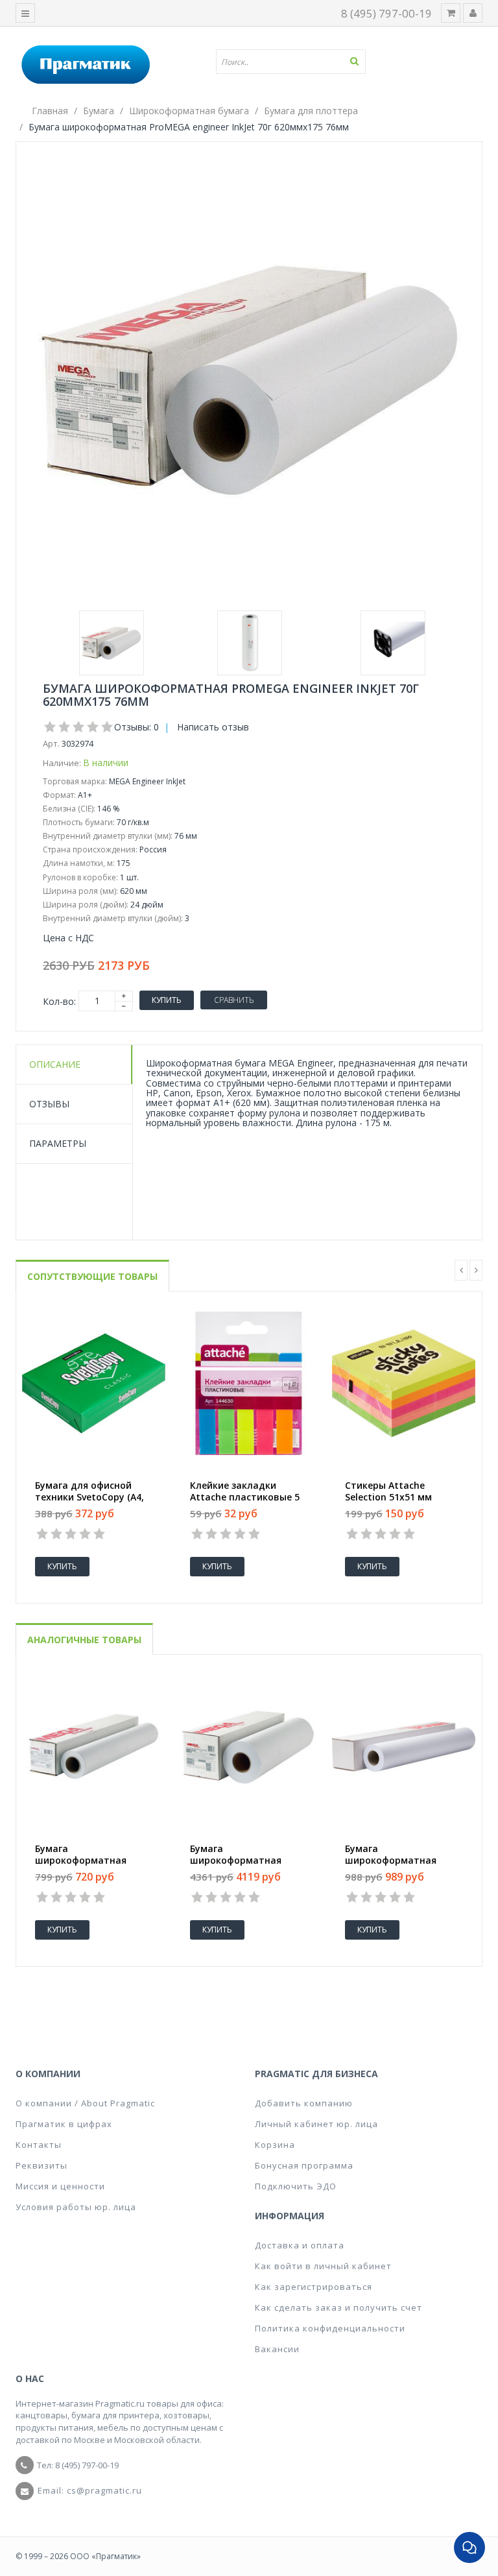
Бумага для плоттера (311, 111)
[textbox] (296, 62)
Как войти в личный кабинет (323, 2266)
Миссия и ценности (60, 2186)
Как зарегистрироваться (314, 2287)
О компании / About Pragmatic (85, 2103)
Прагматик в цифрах (64, 2124)
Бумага (99, 111)
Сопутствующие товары (92, 1276)
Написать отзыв (213, 727)
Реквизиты (41, 2165)
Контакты (39, 2145)
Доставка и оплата (300, 2245)
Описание (55, 1064)
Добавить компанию (304, 2103)
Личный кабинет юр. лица (316, 2124)
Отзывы (49, 1104)
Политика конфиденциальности (330, 2328)
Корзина (275, 2145)
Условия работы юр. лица (76, 2207)
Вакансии (277, 2349)
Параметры (58, 1143)
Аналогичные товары (84, 1640)
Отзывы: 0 (136, 727)
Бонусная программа (304, 2165)
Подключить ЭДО (296, 2186)
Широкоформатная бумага (189, 111)
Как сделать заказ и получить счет (338, 2307)
